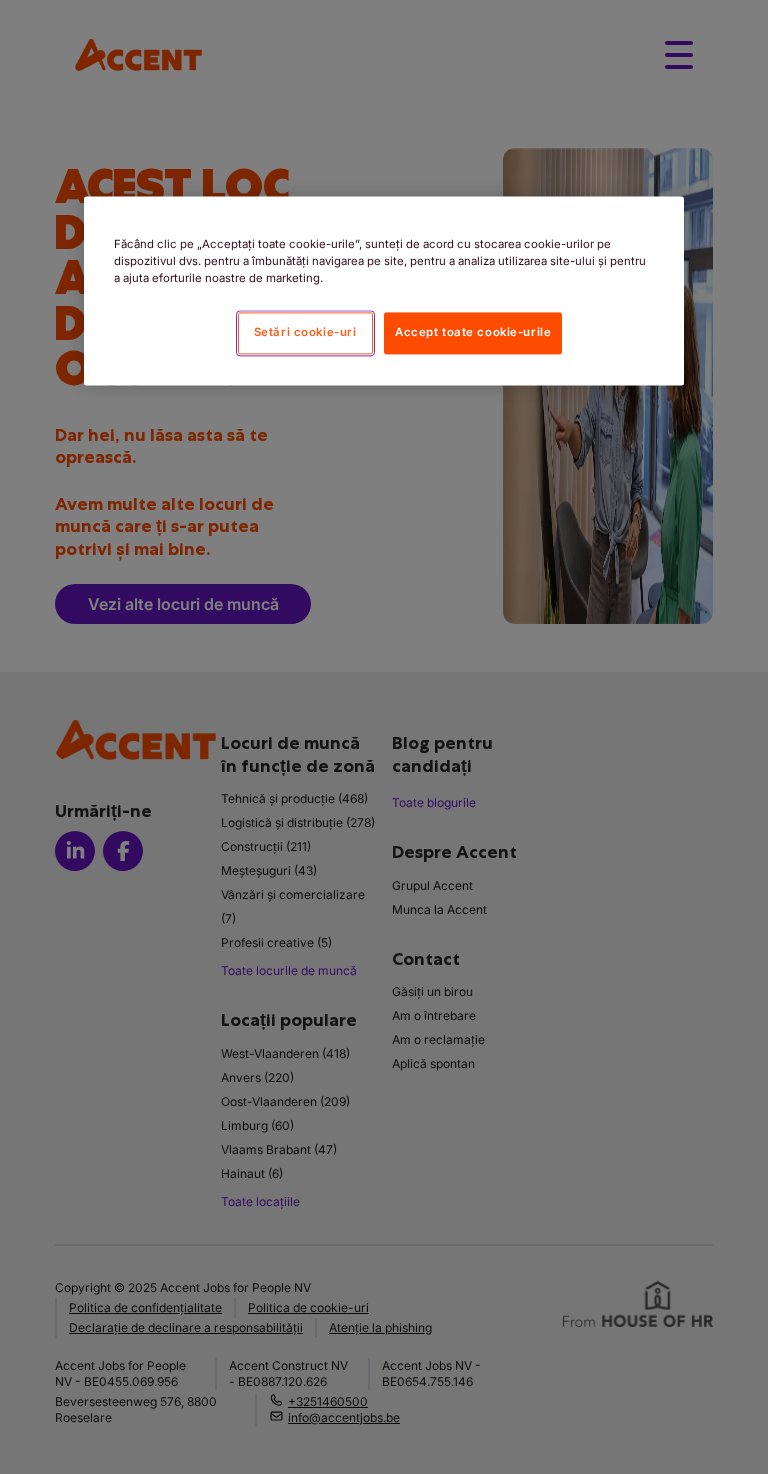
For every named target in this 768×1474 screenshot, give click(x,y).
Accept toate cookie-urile (473, 333)
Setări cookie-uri (305, 333)
